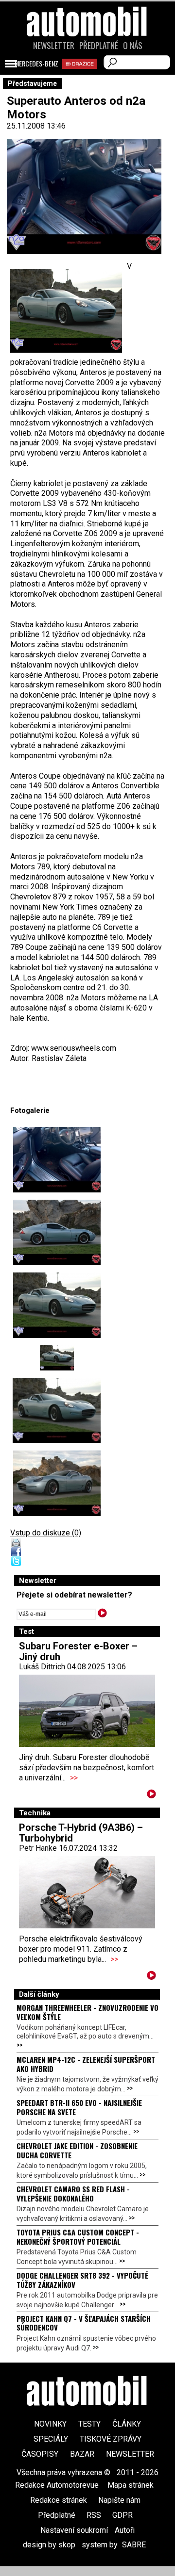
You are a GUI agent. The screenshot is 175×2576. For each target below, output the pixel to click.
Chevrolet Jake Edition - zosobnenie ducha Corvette (77, 2150)
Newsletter (54, 46)
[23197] (57, 1160)
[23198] (57, 1232)
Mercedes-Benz (36, 64)
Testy (89, 2424)
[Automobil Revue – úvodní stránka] (87, 76)
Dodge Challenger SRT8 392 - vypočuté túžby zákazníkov (82, 2280)
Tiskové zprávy (111, 2439)
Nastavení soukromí (74, 2530)
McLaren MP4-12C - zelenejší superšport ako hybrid (86, 2064)
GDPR (122, 2515)
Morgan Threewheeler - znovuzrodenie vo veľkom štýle (87, 2012)
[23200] (57, 1358)
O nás (133, 46)
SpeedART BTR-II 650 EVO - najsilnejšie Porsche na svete (79, 2107)
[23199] (57, 1305)
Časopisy (40, 2454)
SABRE (134, 2545)
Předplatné (99, 46)
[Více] (151, 1796)
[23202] (57, 1483)
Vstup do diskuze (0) (46, 1533)
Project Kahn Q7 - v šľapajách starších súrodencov (84, 2323)
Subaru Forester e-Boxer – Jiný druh (78, 1651)
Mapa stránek (131, 2485)
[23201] (57, 1410)
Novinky (50, 2424)
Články (127, 2424)
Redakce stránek (59, 2500)
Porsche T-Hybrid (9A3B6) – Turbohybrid (81, 1833)
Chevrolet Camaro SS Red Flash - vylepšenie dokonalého (73, 2193)
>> (74, 1778)
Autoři (125, 2530)
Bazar (82, 2454)
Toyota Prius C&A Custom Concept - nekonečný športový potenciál (78, 2236)
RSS (94, 2515)
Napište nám (119, 2500)
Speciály (51, 2439)
